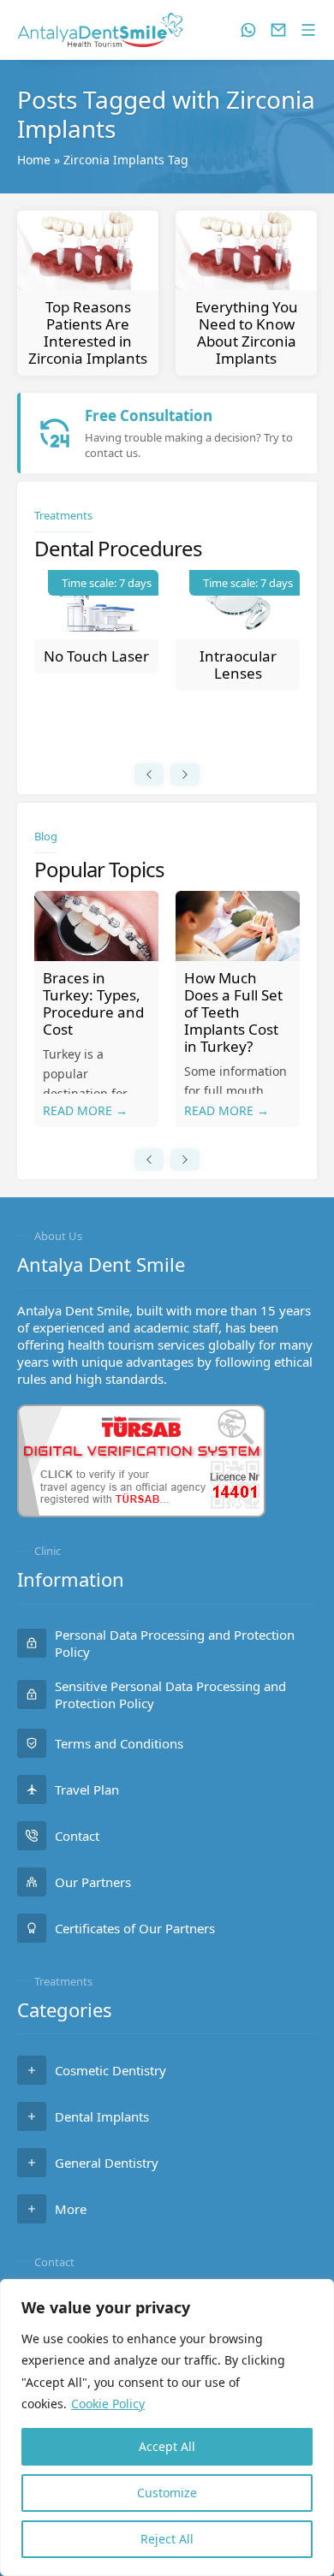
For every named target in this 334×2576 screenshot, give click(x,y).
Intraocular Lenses (238, 665)
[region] (167, 2428)
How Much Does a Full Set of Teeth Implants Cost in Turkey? (233, 1012)
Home (34, 160)
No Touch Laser (96, 656)
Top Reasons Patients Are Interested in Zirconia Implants (88, 332)
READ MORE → (85, 1110)
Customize (167, 2493)
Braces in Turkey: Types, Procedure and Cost (93, 1003)
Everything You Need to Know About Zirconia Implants (247, 332)
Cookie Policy (108, 2404)
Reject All (167, 2539)
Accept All (167, 2446)
